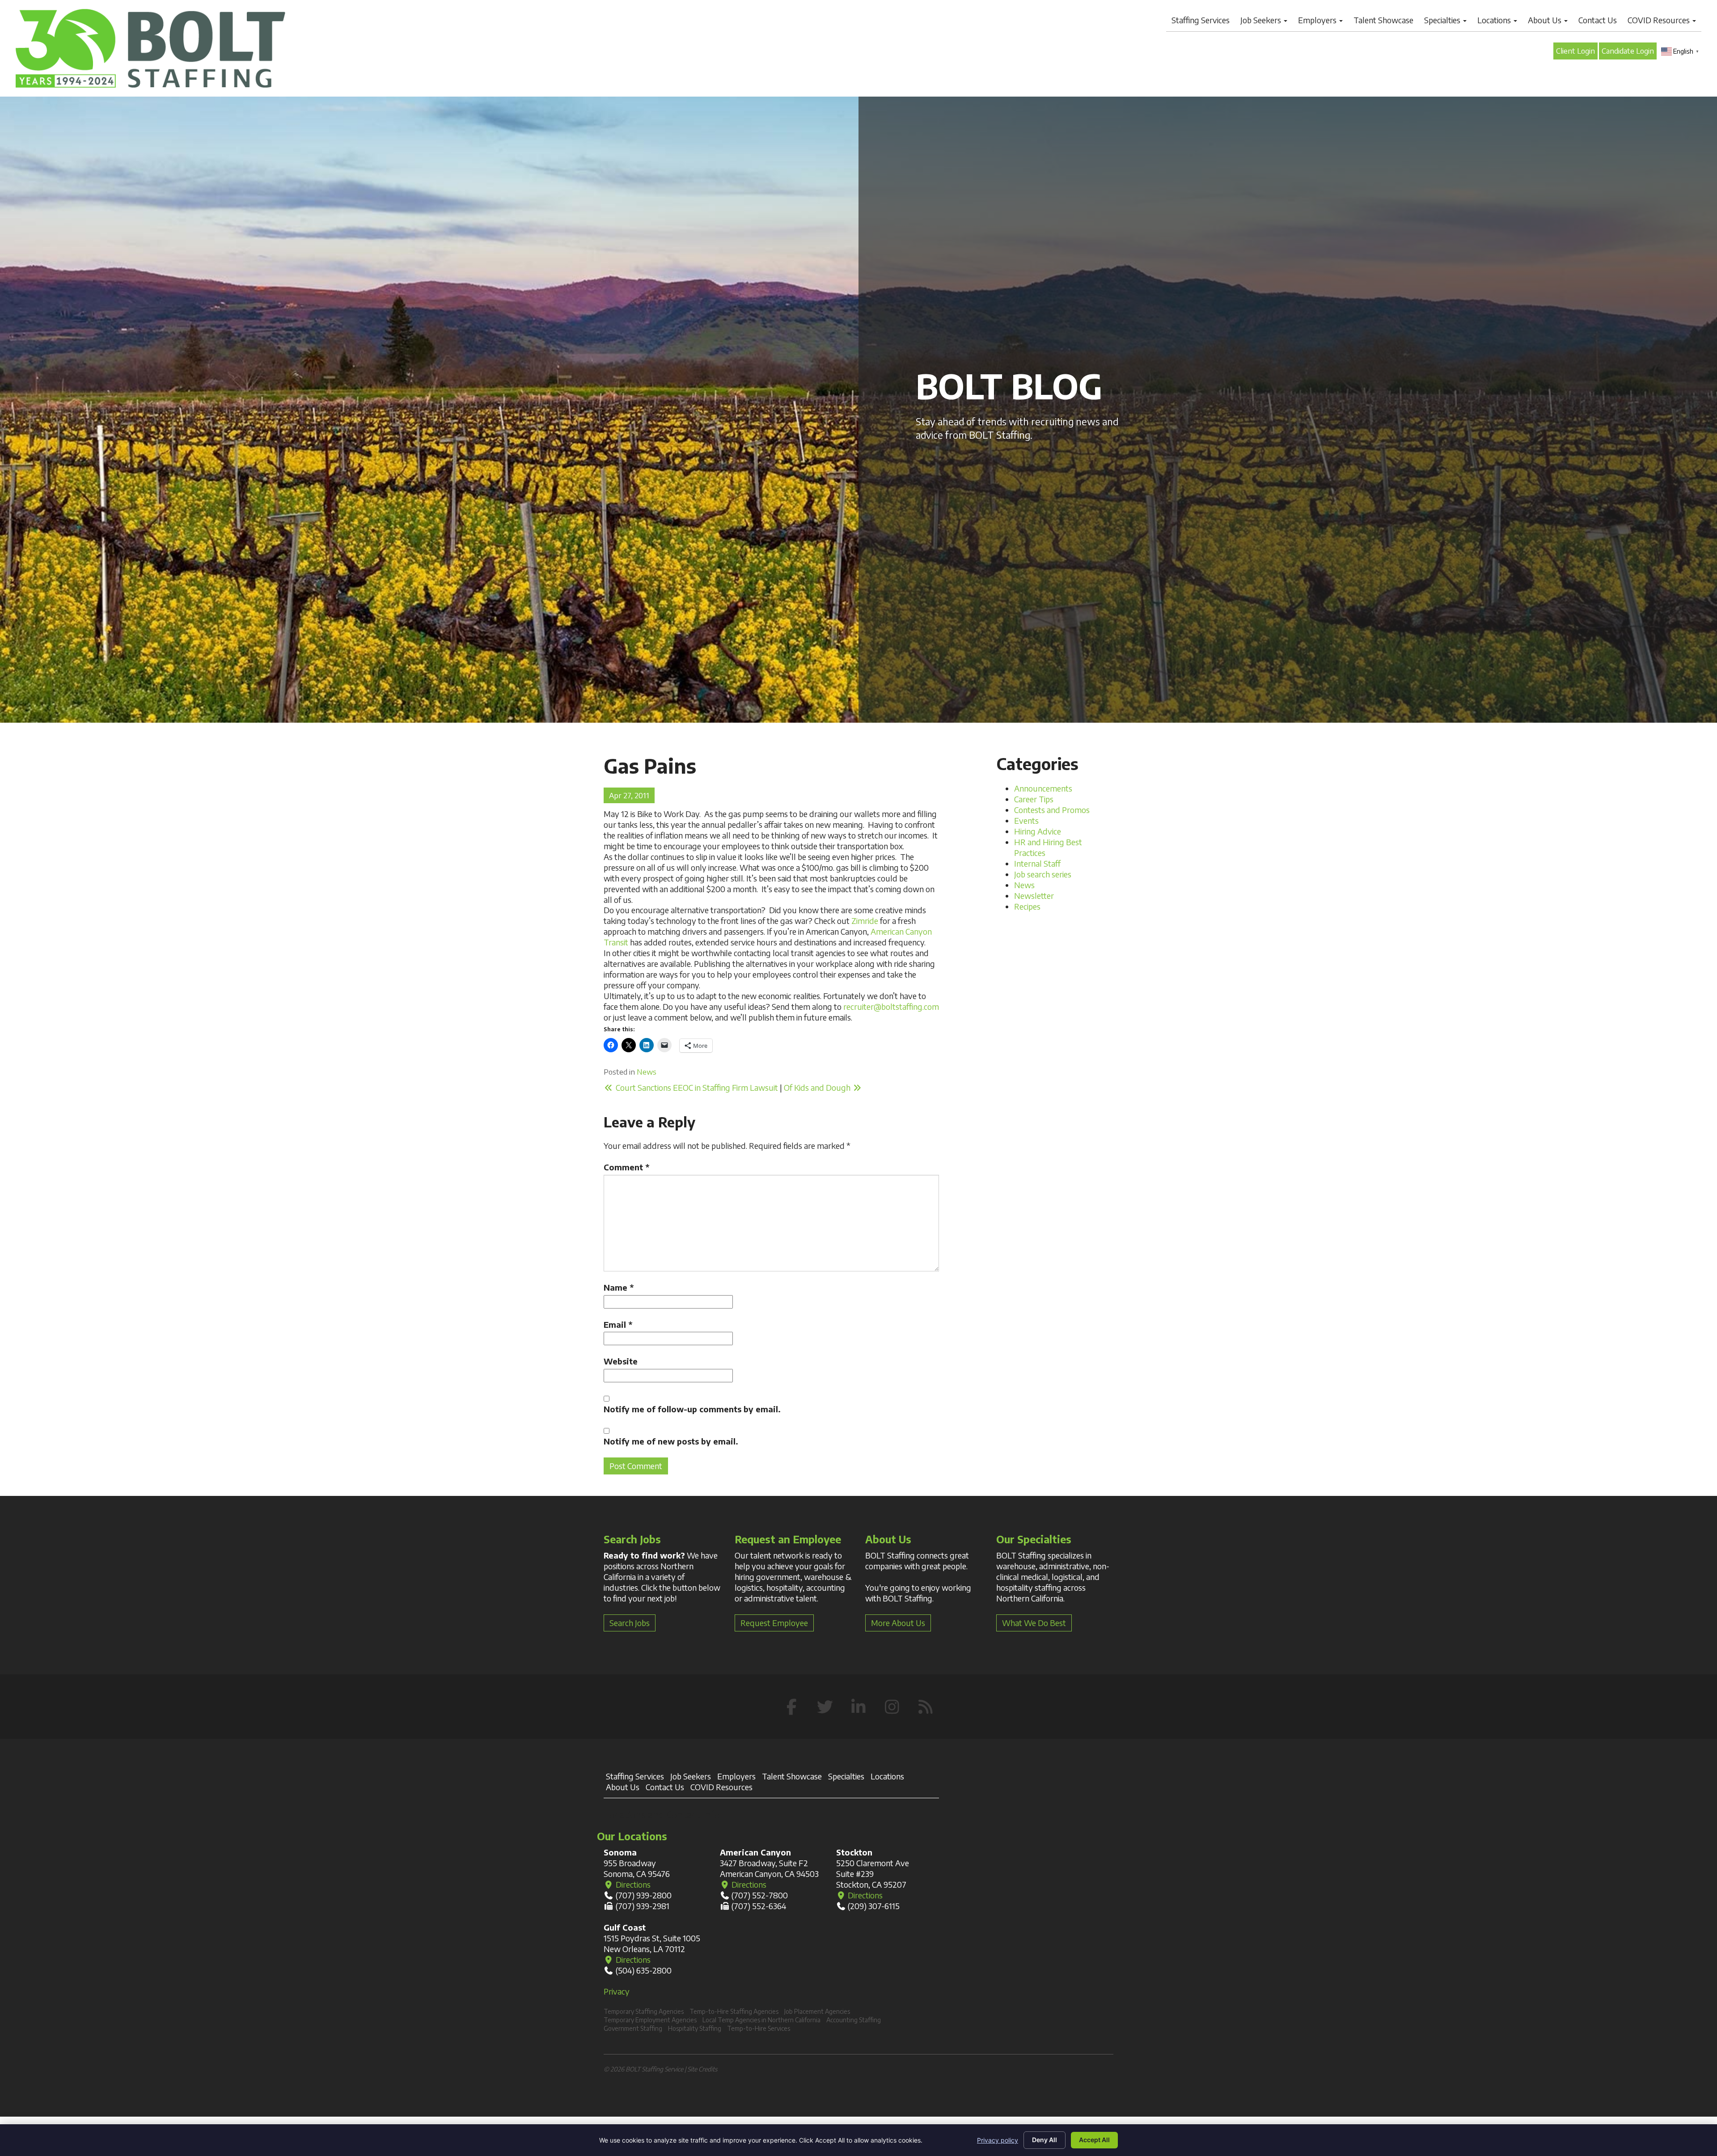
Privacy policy (998, 2140)
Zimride (865, 921)
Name (619, 1287)
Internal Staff (1037, 863)
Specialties (1443, 20)
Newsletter (1034, 896)
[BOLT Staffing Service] (150, 48)
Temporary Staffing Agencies (644, 2011)
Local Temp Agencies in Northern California (761, 2020)
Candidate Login (1628, 51)
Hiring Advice (1038, 831)
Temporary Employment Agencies (650, 2020)
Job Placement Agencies (817, 2011)
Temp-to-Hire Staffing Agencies (734, 2011)
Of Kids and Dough (818, 1087)
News (647, 1072)
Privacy (617, 1991)
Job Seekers (1262, 20)
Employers (1318, 20)
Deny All (1045, 2140)
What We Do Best (1034, 1623)
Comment (626, 1167)
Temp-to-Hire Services (759, 2028)
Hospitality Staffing (695, 2028)
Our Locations (632, 1836)
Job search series (1043, 874)
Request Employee (774, 1623)
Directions (632, 1884)
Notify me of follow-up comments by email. (692, 1409)
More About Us (898, 1623)
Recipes (1027, 906)
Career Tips (1034, 799)
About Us (1546, 20)
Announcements (1043, 788)
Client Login (1575, 51)
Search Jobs (630, 1623)
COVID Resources (1660, 20)
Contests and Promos (1052, 810)
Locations (1495, 20)
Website (621, 1361)
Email (618, 1324)
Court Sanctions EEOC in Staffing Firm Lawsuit (696, 1087)
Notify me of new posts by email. (671, 1441)
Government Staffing (633, 2028)
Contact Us (1598, 20)
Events (1026, 820)
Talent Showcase (1383, 20)
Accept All (1094, 2140)
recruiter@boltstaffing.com (891, 1006)
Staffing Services (1201, 20)
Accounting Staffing (854, 2020)
